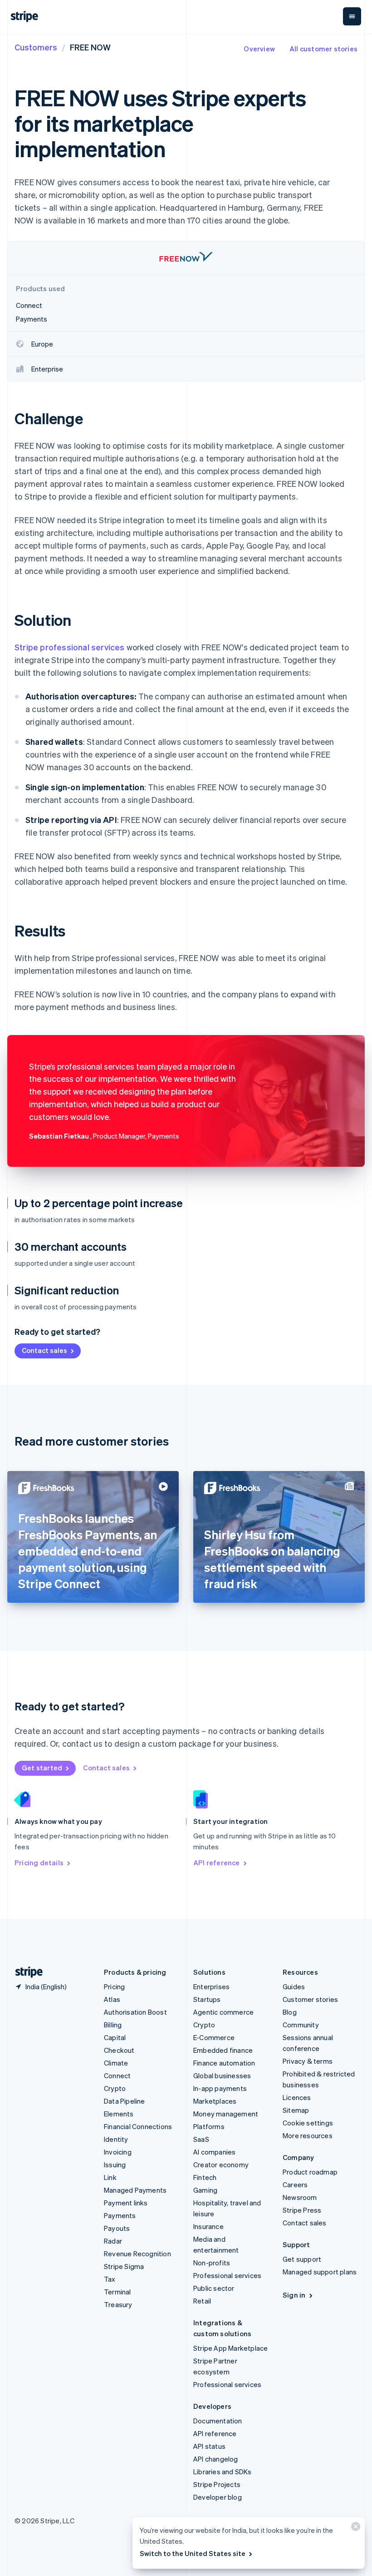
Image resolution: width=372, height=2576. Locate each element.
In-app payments (220, 2088)
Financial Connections (138, 2126)
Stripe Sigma (124, 2266)
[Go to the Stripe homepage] (25, 1972)
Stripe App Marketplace (230, 2348)
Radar (113, 2241)
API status (209, 2446)
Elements (119, 2114)
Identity (116, 2139)
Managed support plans (320, 2272)
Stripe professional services (70, 647)
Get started (42, 1768)
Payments (120, 2215)
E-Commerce (214, 2037)
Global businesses (222, 2076)
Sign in (294, 2295)
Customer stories (310, 1999)
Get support (302, 2259)
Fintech (205, 2177)
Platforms (209, 2126)
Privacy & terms (308, 2061)
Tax (110, 2279)
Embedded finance (223, 2050)
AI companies (214, 2152)
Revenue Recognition (137, 2254)
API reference (217, 1863)
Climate (116, 2063)
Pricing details (39, 1863)
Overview (259, 49)
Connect (117, 2076)
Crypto (115, 2088)
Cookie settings (308, 2123)
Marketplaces (215, 2101)
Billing (113, 2025)
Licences (297, 2097)
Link (110, 2177)
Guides (294, 1986)
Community (301, 2025)
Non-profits (212, 2263)
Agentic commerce (223, 2012)
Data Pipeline (125, 2101)
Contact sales (44, 1350)
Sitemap (296, 2110)
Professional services (227, 2275)
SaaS (201, 2139)
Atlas (112, 1999)
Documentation (218, 2421)
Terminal (117, 2292)
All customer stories (323, 49)
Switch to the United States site (193, 2553)
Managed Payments (135, 2190)
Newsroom (300, 2197)
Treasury (118, 2304)
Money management (226, 2114)
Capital (115, 2037)
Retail (202, 2301)
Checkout (119, 2050)
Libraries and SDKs (223, 2472)
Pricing (114, 1986)
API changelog (216, 2459)
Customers (36, 47)
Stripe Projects (217, 2484)
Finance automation (224, 2063)
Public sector (214, 2288)
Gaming (205, 2190)
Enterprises (211, 1986)
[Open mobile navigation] (352, 16)
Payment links (126, 2203)
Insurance (208, 2226)
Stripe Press (302, 2210)
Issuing (115, 2165)
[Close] (354, 2529)
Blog (290, 2012)
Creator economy (221, 2165)
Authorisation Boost (135, 2012)
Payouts (117, 2228)
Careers (295, 2185)
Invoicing (118, 2152)
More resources (308, 2135)
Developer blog (218, 2497)
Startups (207, 1999)
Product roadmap (310, 2172)
